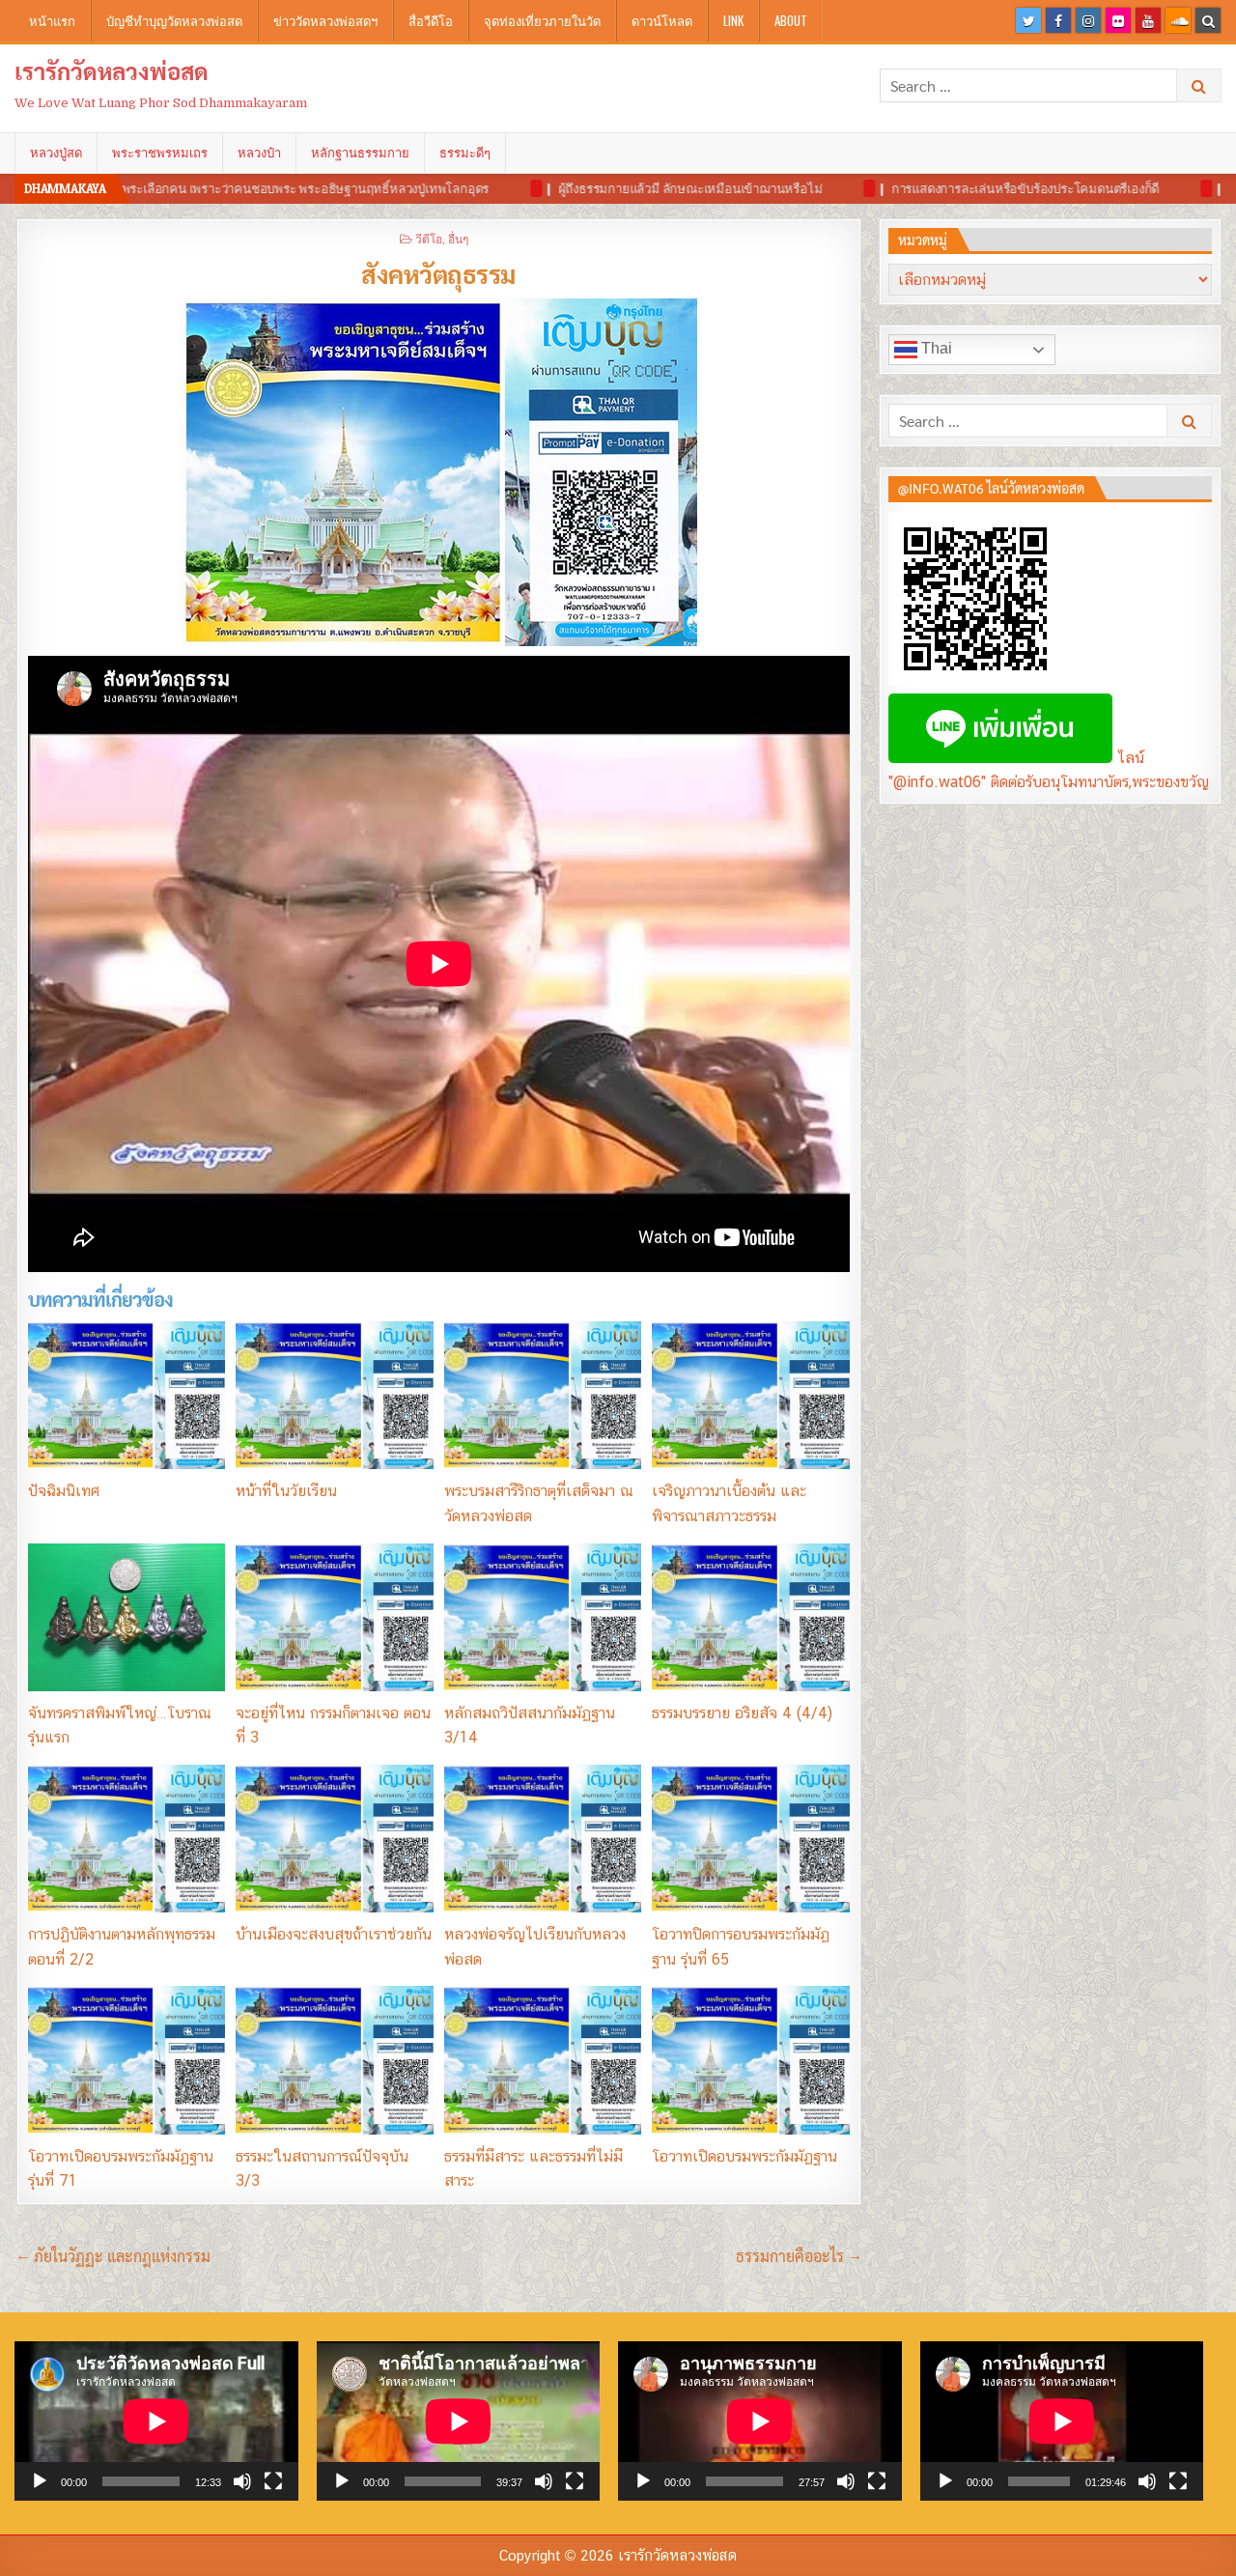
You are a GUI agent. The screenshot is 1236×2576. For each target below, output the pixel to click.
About (791, 20)
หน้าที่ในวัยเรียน (286, 1491)
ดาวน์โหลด (662, 20)
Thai (935, 348)
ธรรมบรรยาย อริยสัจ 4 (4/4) (742, 1713)
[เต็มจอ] (273, 2481)
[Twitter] (1028, 20)
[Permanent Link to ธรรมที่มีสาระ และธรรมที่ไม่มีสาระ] (543, 2060)
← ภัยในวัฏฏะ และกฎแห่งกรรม (113, 2256)
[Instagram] (1088, 20)
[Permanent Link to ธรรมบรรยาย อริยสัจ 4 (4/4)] (750, 1617)
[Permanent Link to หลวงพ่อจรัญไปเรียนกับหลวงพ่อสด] (543, 1839)
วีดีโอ (429, 238)
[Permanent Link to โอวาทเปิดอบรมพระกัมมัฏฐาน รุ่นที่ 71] (126, 2060)
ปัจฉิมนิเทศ (64, 1491)
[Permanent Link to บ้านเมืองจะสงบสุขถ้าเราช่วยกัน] (334, 1839)
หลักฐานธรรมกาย (360, 153)
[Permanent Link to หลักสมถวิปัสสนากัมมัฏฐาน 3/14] (543, 1617)
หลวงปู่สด (56, 153)
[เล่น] (40, 2481)
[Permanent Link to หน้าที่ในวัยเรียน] (334, 1395)
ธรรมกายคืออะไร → (799, 2256)
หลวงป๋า (259, 153)
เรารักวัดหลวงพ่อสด (112, 71)
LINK (733, 20)
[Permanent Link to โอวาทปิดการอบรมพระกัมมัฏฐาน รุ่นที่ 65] (750, 1839)
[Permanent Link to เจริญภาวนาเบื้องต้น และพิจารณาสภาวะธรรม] (750, 1395)
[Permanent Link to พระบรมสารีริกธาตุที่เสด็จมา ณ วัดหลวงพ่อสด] (543, 1395)
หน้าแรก (52, 20)
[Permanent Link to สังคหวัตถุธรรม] (439, 472)
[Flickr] (1118, 20)
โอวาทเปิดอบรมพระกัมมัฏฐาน (744, 2156)
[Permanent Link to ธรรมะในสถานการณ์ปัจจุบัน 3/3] (334, 2060)
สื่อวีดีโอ (431, 20)
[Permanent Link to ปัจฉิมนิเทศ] (126, 1395)
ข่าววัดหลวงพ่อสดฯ (325, 20)
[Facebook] (1058, 20)
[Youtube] (1148, 20)
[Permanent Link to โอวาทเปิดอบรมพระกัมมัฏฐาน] (750, 2060)
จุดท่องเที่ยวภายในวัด (542, 20)
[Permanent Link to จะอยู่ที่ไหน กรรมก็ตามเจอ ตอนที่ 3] (334, 1617)
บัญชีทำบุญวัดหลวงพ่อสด (174, 20)
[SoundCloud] (1178, 20)
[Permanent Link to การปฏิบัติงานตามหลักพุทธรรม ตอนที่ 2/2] (126, 1839)
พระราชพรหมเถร (160, 153)
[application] (156, 2421)
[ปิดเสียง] (242, 2481)
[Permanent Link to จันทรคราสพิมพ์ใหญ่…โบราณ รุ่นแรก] (126, 1617)
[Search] (1208, 20)
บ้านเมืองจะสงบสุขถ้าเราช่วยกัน (334, 1934)
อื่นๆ (458, 238)
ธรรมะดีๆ (465, 153)
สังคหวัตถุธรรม (438, 273)
